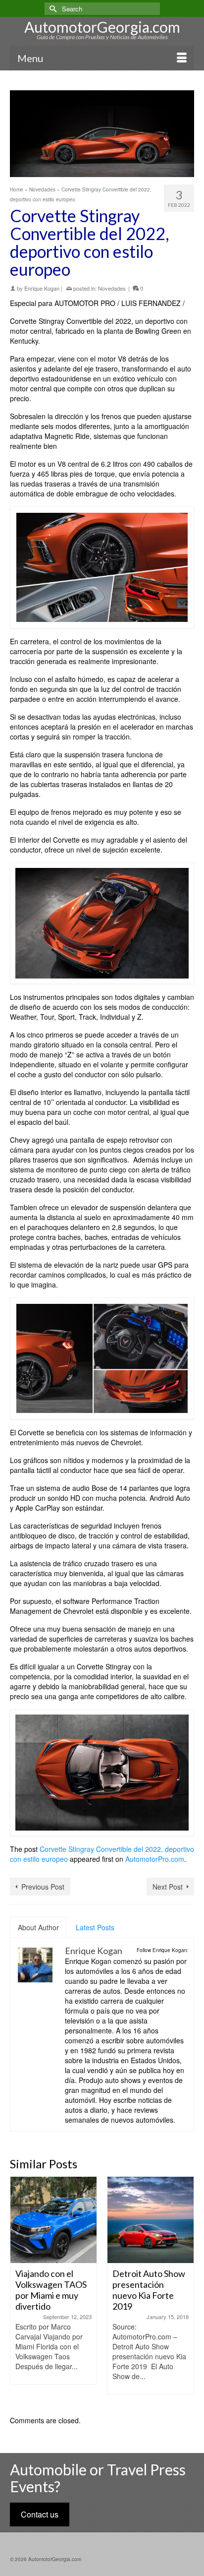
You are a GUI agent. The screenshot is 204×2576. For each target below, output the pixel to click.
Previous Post (43, 1887)
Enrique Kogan (42, 288)
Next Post (168, 1887)
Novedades (112, 288)
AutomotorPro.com (155, 1859)
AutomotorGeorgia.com (102, 27)
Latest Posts (95, 1927)
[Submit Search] (52, 9)
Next (185, 2291)
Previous (19, 2291)
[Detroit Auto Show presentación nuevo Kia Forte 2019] (73, 2220)
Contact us (40, 2514)
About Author (38, 1927)
